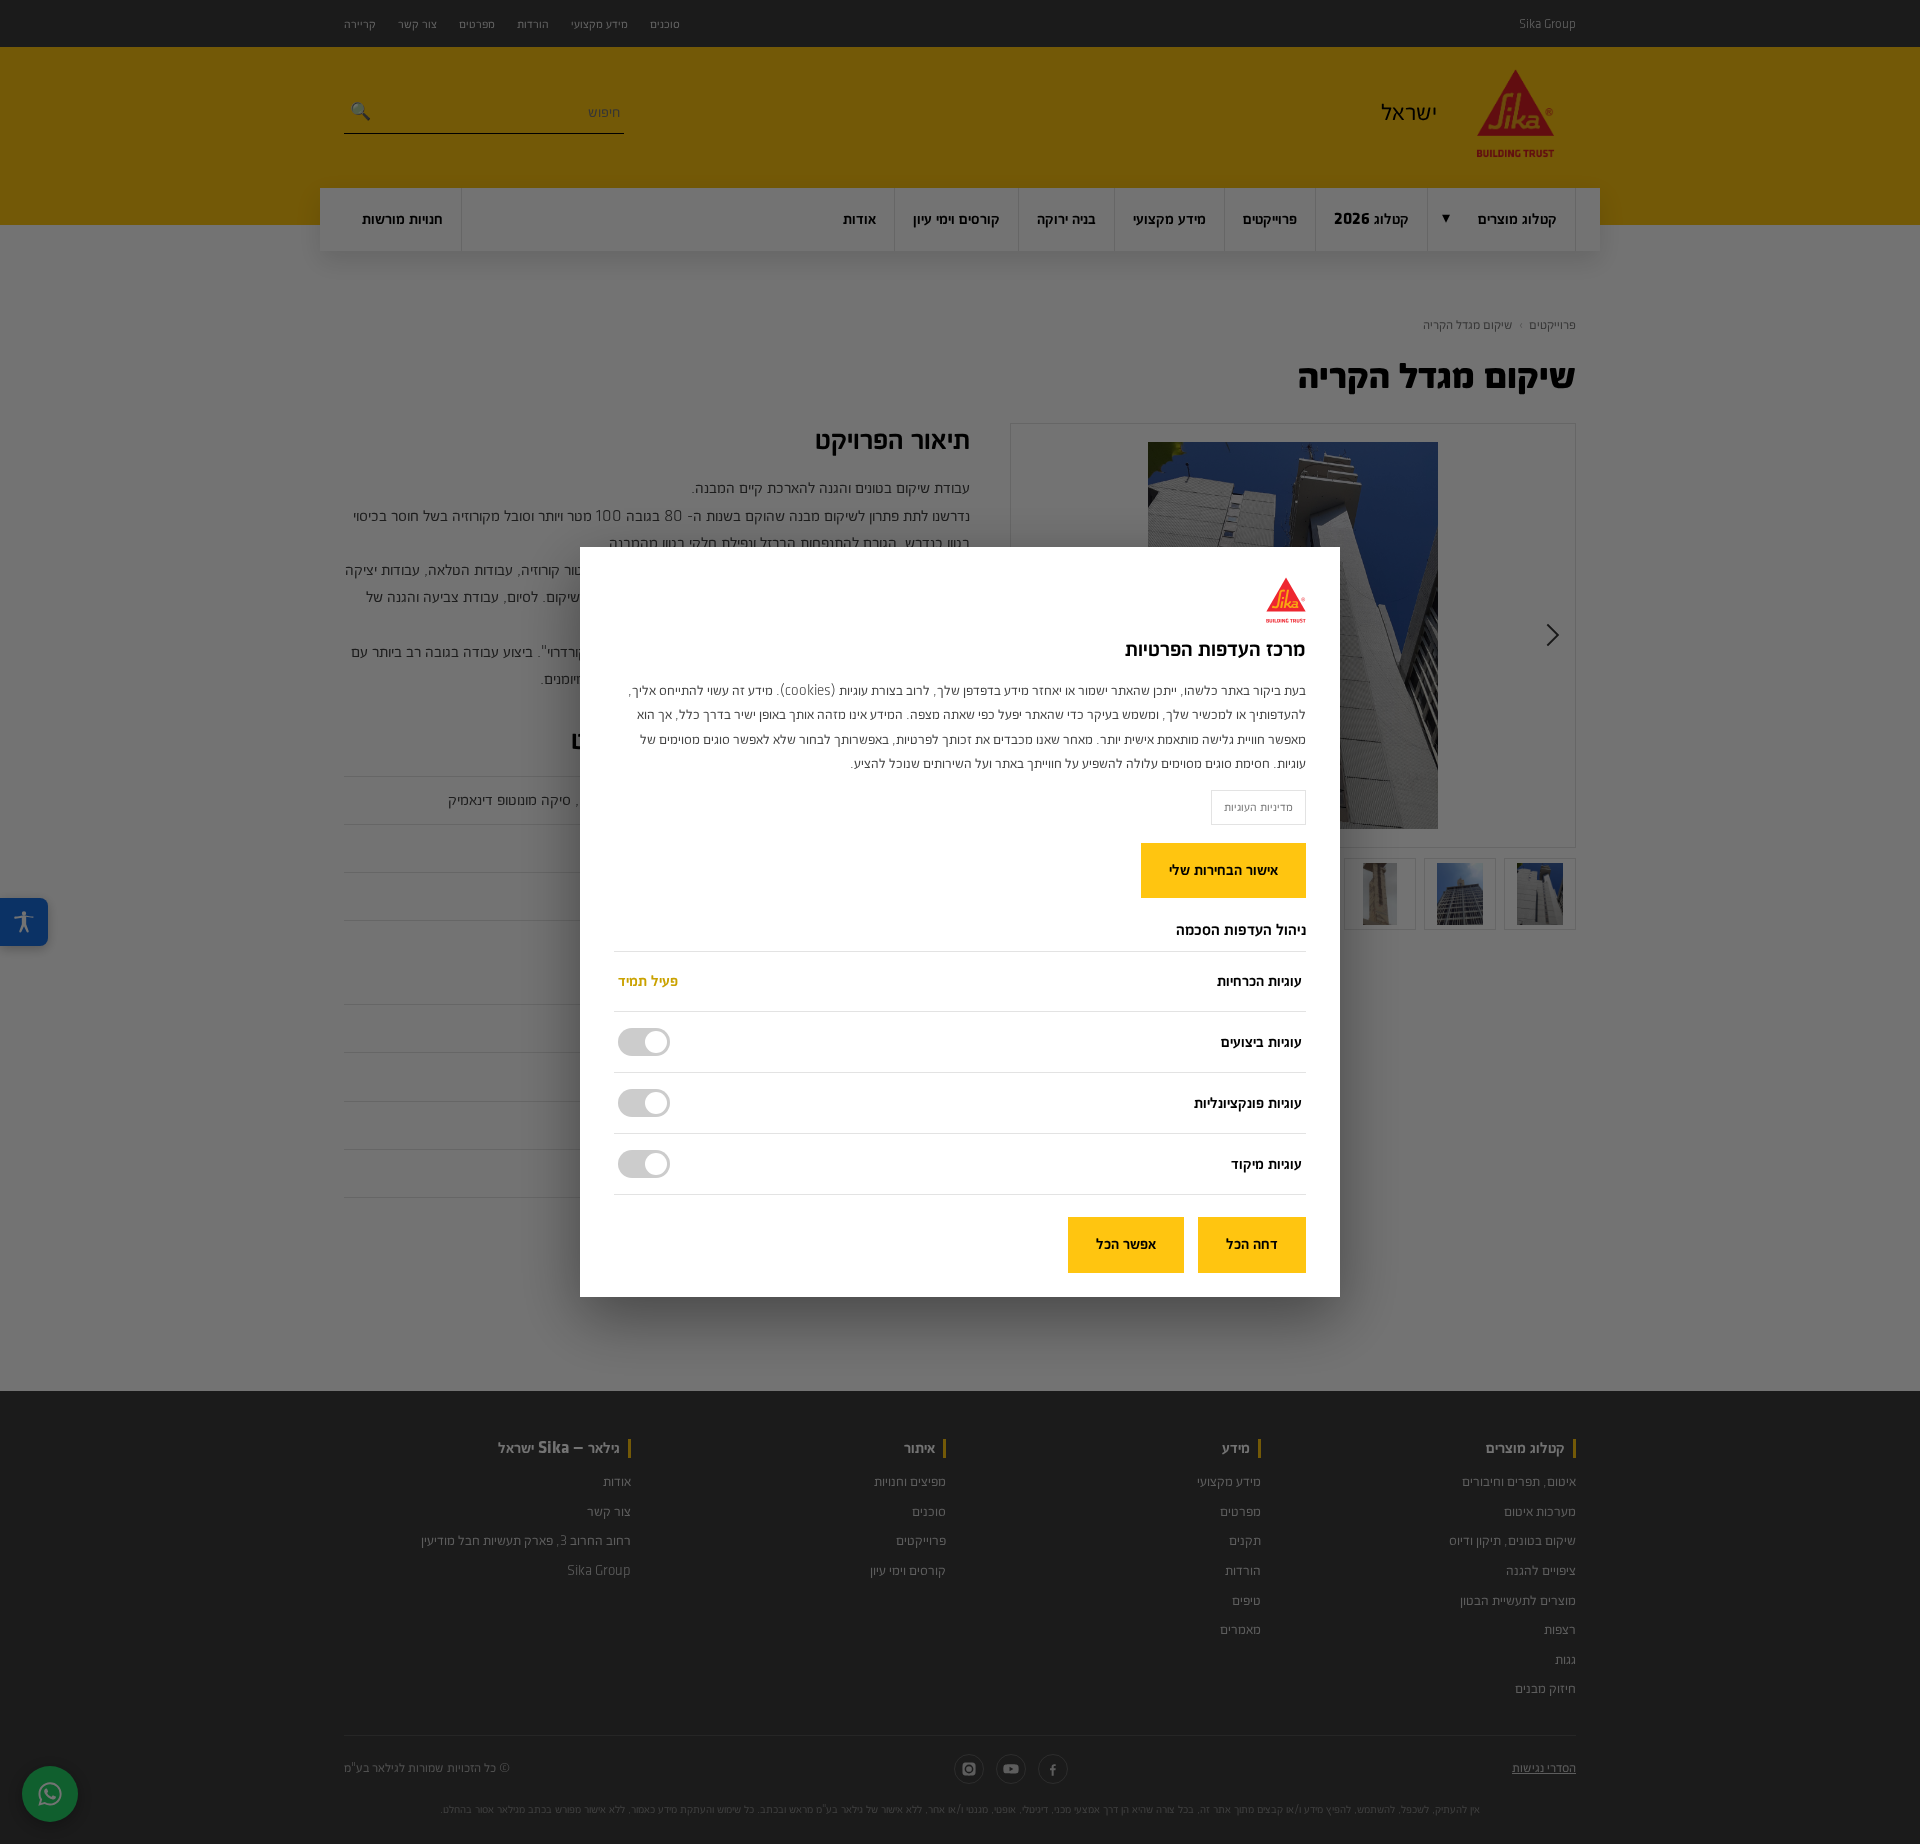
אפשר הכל (1126, 1244)
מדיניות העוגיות (1258, 807)
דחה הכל (1252, 1244)
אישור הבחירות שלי (1223, 870)
